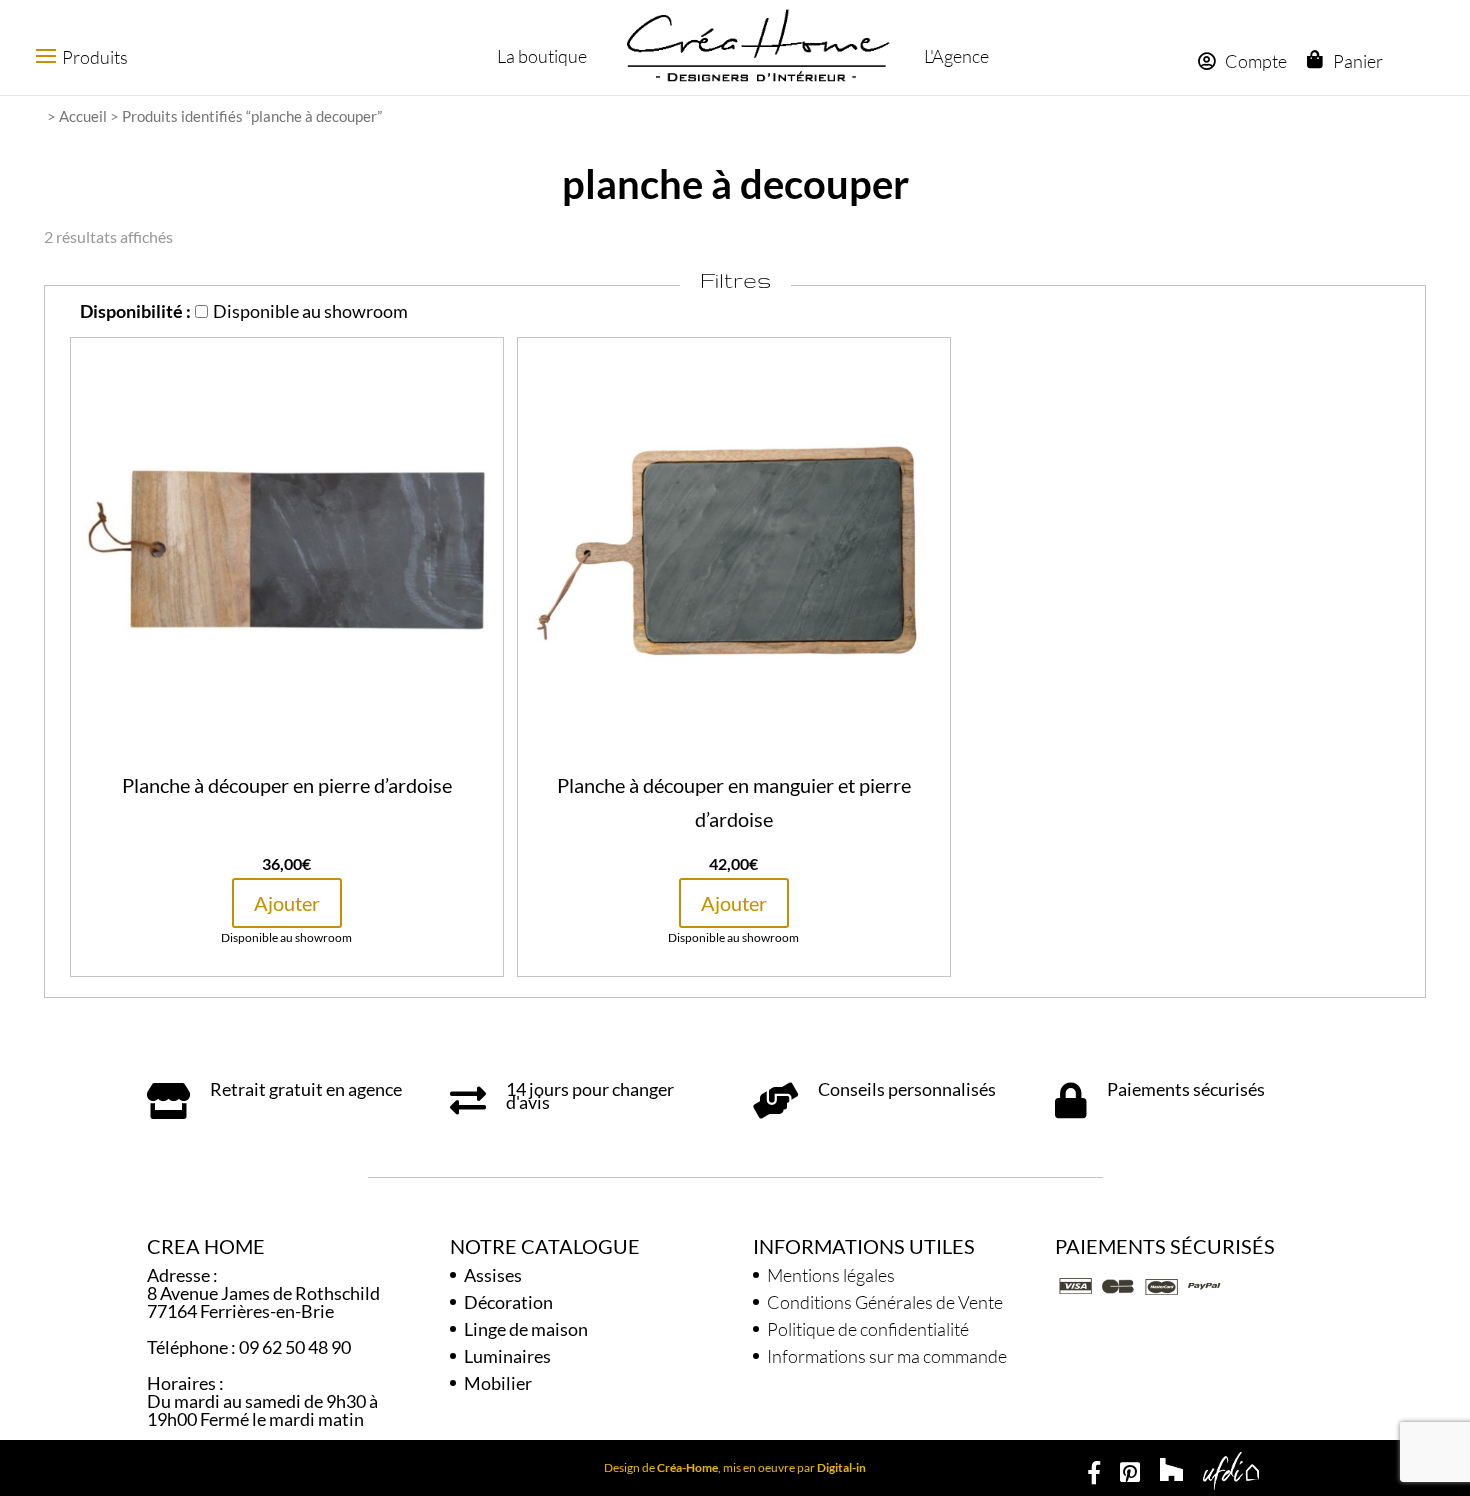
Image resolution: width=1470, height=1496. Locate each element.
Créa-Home (687, 1467)
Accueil (83, 116)
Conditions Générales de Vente (885, 1302)
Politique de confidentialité (868, 1329)
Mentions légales (831, 1275)
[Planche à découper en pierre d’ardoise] (287, 752)
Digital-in (841, 1467)
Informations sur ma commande (887, 1356)
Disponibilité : (135, 311)
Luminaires (507, 1356)
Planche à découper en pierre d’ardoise (287, 785)
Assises (493, 1275)
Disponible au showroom (310, 311)
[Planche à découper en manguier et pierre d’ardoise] (734, 752)
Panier (1358, 61)
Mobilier (498, 1383)
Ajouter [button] (287, 903)
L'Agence (956, 56)
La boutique (542, 56)
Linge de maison (526, 1329)
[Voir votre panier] (1320, 59)
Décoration (508, 1302)
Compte (1256, 61)
